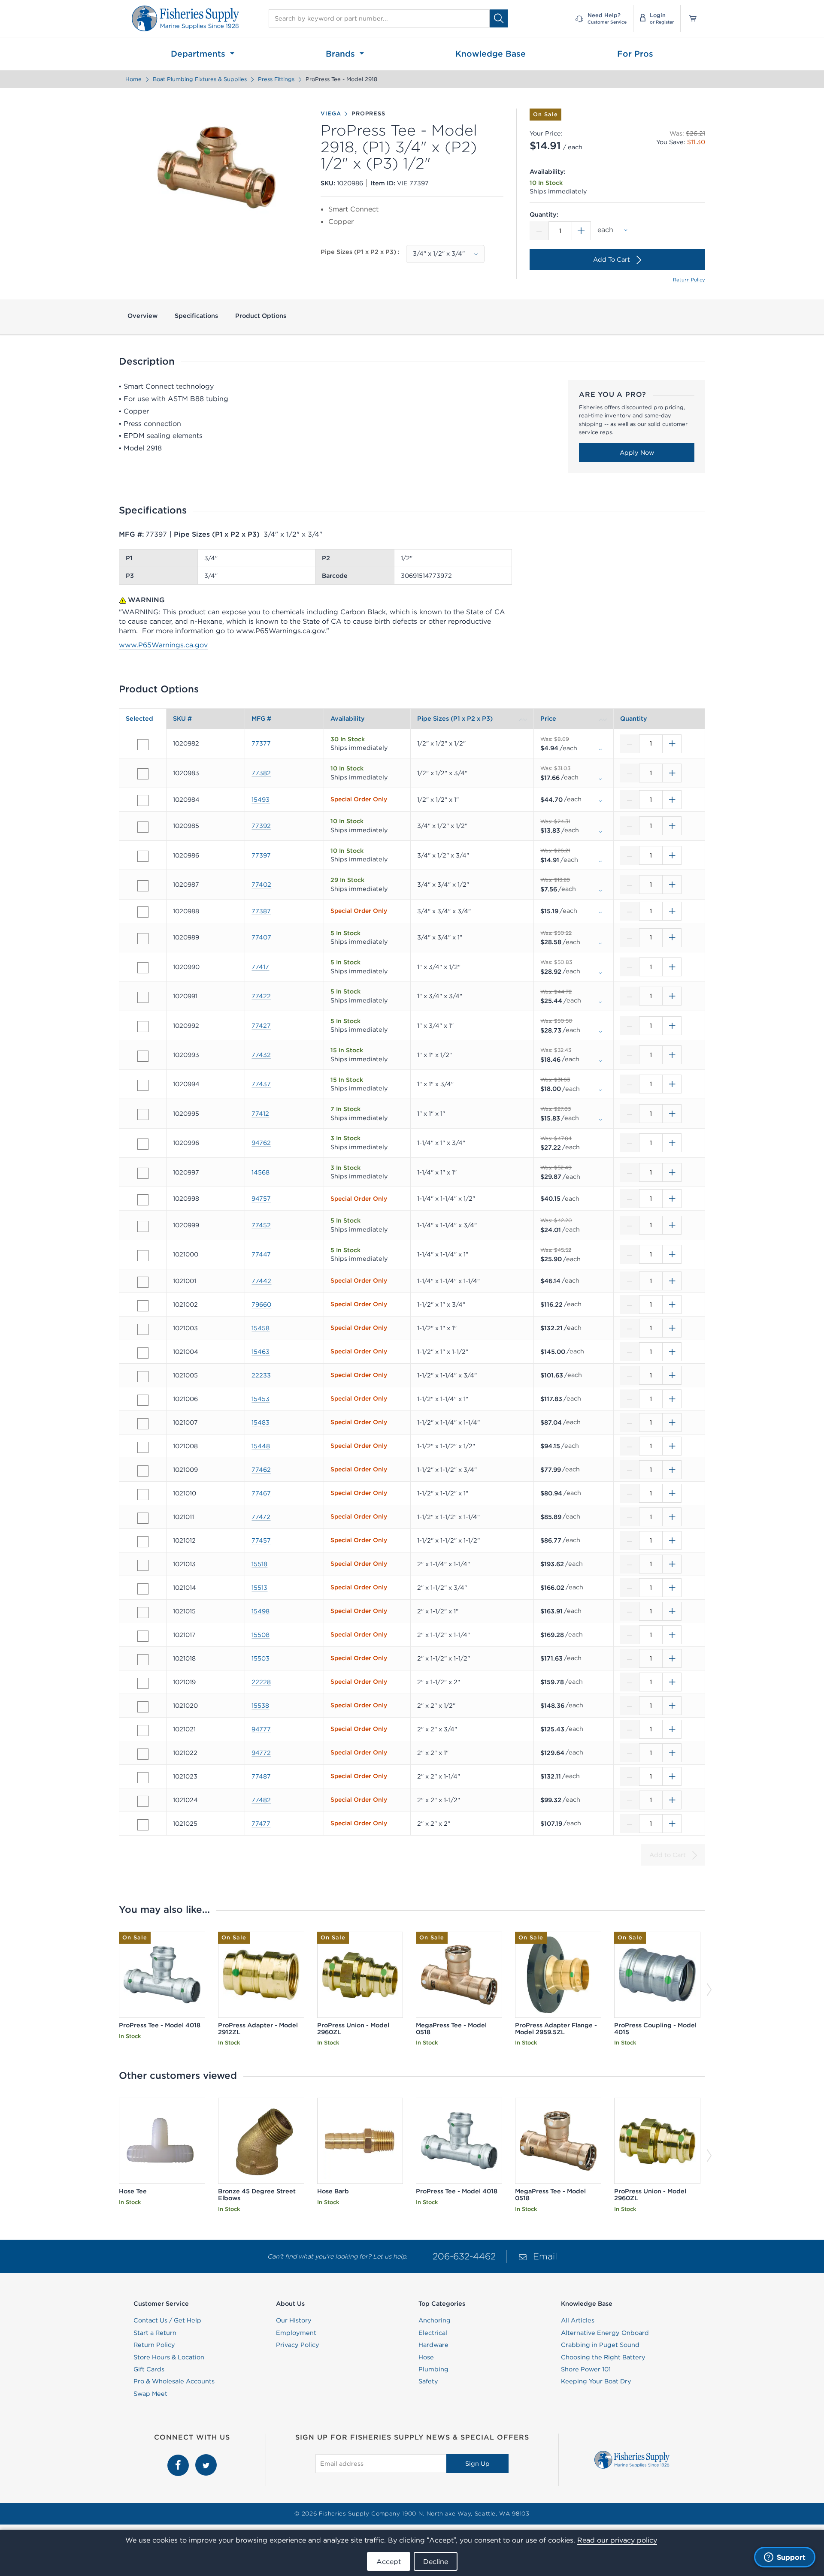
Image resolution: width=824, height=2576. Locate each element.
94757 (261, 1199)
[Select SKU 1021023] (143, 1778)
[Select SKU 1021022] (143, 1754)
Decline (436, 2561)
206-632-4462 (464, 2256)
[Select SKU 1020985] (143, 827)
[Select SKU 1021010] (143, 1495)
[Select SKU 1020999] (143, 1226)
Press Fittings (276, 79)
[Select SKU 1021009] (143, 1471)
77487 (261, 1776)
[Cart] (690, 18)
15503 (261, 1658)
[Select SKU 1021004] (143, 1353)
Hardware (433, 2345)
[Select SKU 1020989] (143, 939)
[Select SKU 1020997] (143, 1173)
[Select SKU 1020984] (143, 800)
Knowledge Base (491, 54)
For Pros (635, 54)
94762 (261, 1143)
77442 (261, 1281)
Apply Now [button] (637, 453)
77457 (261, 1540)
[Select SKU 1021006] (143, 1400)
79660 (261, 1305)
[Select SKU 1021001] (143, 1282)
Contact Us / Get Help (167, 2320)
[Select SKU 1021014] (143, 1589)
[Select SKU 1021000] (143, 1256)
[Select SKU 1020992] (143, 1027)
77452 (261, 1225)
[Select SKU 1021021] (143, 1730)
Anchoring (435, 2320)
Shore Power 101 (586, 2369)
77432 (261, 1055)
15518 (259, 1564)
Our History (294, 2320)
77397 (261, 855)
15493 (261, 800)
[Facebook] (179, 2459)
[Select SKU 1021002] (143, 1306)
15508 (261, 1635)
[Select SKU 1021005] (143, 1377)
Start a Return (155, 2333)
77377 (261, 743)
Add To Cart (612, 260)
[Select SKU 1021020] (143, 1707)
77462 (261, 1470)
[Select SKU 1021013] (143, 1565)
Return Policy (689, 280)
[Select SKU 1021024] (143, 1801)
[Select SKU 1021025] (143, 1825)
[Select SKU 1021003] (143, 1329)
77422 (261, 996)
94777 (261, 1729)
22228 (261, 1682)
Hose (426, 2357)
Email (545, 2256)
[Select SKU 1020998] (143, 1200)
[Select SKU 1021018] (143, 1660)
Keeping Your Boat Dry (596, 2381)
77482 (261, 1800)
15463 (261, 1352)
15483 (261, 1422)
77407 (261, 937)
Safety (428, 2381)
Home (133, 79)
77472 (261, 1517)
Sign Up (477, 2464)
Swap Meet (150, 2394)
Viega (331, 114)
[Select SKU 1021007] (143, 1424)
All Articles (578, 2320)
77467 (261, 1493)
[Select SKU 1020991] (143, 997)
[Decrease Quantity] (539, 231)
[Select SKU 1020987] (143, 886)
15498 (261, 1611)
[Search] (499, 18)
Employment (296, 2333)
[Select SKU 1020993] (143, 1056)
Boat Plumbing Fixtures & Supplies (200, 79)
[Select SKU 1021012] (143, 1542)
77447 (261, 1254)
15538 (260, 1706)
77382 (261, 773)
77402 (261, 885)
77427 (261, 1026)
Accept (389, 2561)
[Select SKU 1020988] (143, 912)
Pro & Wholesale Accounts (174, 2381)
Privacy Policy (298, 2345)
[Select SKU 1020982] (143, 745)
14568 (261, 1172)
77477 (261, 1824)
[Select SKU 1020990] (143, 968)
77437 (261, 1084)
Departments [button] (199, 54)
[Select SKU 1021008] (143, 1447)
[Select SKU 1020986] (143, 856)
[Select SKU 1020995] (143, 1114)
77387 (261, 911)
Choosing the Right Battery (603, 2357)
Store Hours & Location (169, 2357)
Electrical (433, 2333)
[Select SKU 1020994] (143, 1085)
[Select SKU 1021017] (143, 1636)
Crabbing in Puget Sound (600, 2345)
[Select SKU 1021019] (143, 1683)
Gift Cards (149, 2369)
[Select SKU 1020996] (143, 1144)
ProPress (368, 114)
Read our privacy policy (617, 2540)
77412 (260, 1114)
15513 (259, 1588)
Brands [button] (342, 54)
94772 (261, 1753)
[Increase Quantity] (582, 231)
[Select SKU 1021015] (143, 1613)
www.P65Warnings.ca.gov (163, 645)
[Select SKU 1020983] (143, 774)
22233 (261, 1375)
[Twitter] (206, 2459)
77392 (261, 826)
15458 (261, 1328)
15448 (261, 1446)
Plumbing (433, 2369)
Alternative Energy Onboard (605, 2333)
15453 (261, 1399)
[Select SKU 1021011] (143, 1518)
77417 (260, 967)
